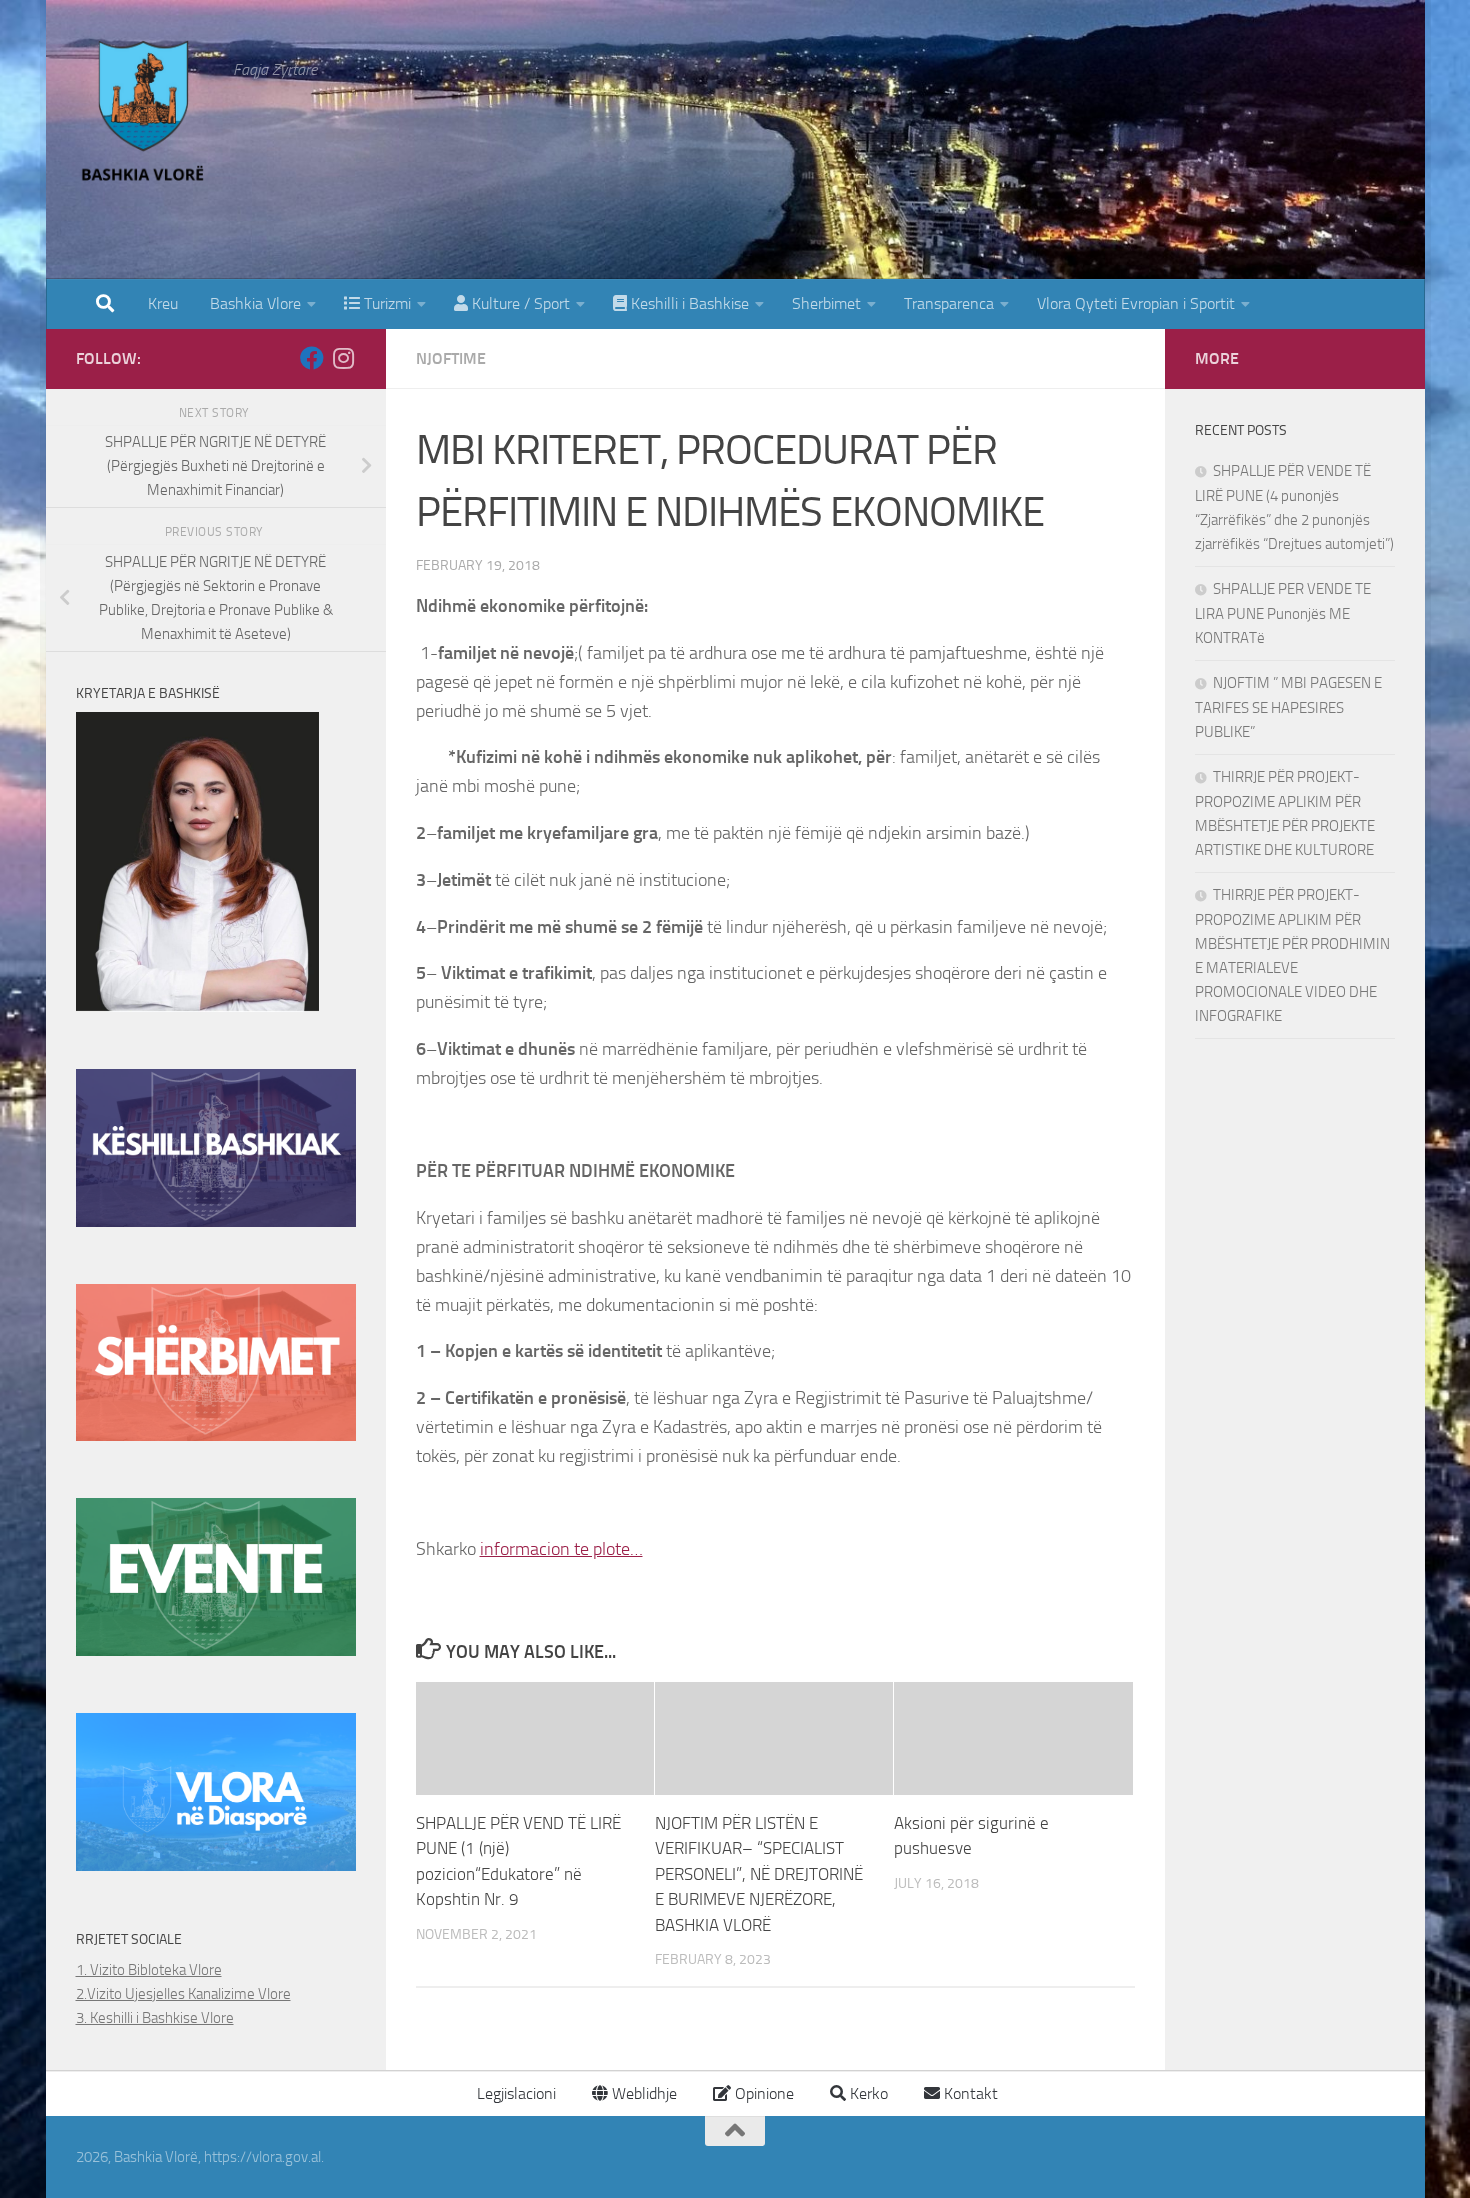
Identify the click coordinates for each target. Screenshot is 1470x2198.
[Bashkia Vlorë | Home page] (145, 115)
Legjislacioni (514, 2093)
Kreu (163, 303)
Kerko (867, 2093)
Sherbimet (826, 303)
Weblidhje (642, 2093)
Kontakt (969, 2093)
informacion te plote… (561, 1549)
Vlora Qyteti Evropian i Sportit (1136, 303)
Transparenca (949, 303)
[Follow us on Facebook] (312, 358)
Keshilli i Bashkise (688, 303)
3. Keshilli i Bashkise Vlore (155, 2018)
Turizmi (385, 303)
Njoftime (451, 358)
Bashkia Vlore (253, 303)
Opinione (762, 2093)
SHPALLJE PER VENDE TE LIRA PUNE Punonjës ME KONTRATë (1283, 613)
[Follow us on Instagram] (344, 358)
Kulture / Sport (519, 303)
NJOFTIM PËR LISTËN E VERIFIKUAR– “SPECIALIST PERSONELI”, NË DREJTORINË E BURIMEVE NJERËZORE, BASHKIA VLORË (759, 1874)
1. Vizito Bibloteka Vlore (149, 1970)
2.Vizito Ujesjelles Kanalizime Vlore (183, 1994)
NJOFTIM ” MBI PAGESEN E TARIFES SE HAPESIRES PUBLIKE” (1288, 707)
